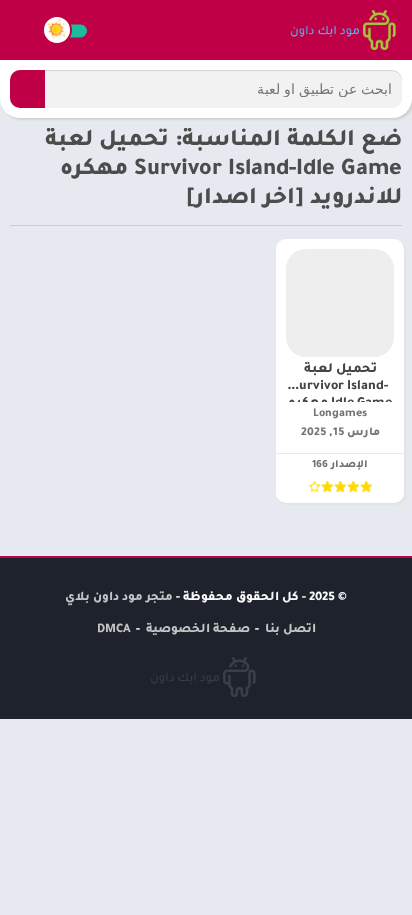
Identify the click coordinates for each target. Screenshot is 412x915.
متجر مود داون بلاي (119, 598)
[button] (27, 89)
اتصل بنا (290, 630)
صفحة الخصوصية (198, 630)
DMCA (114, 630)
